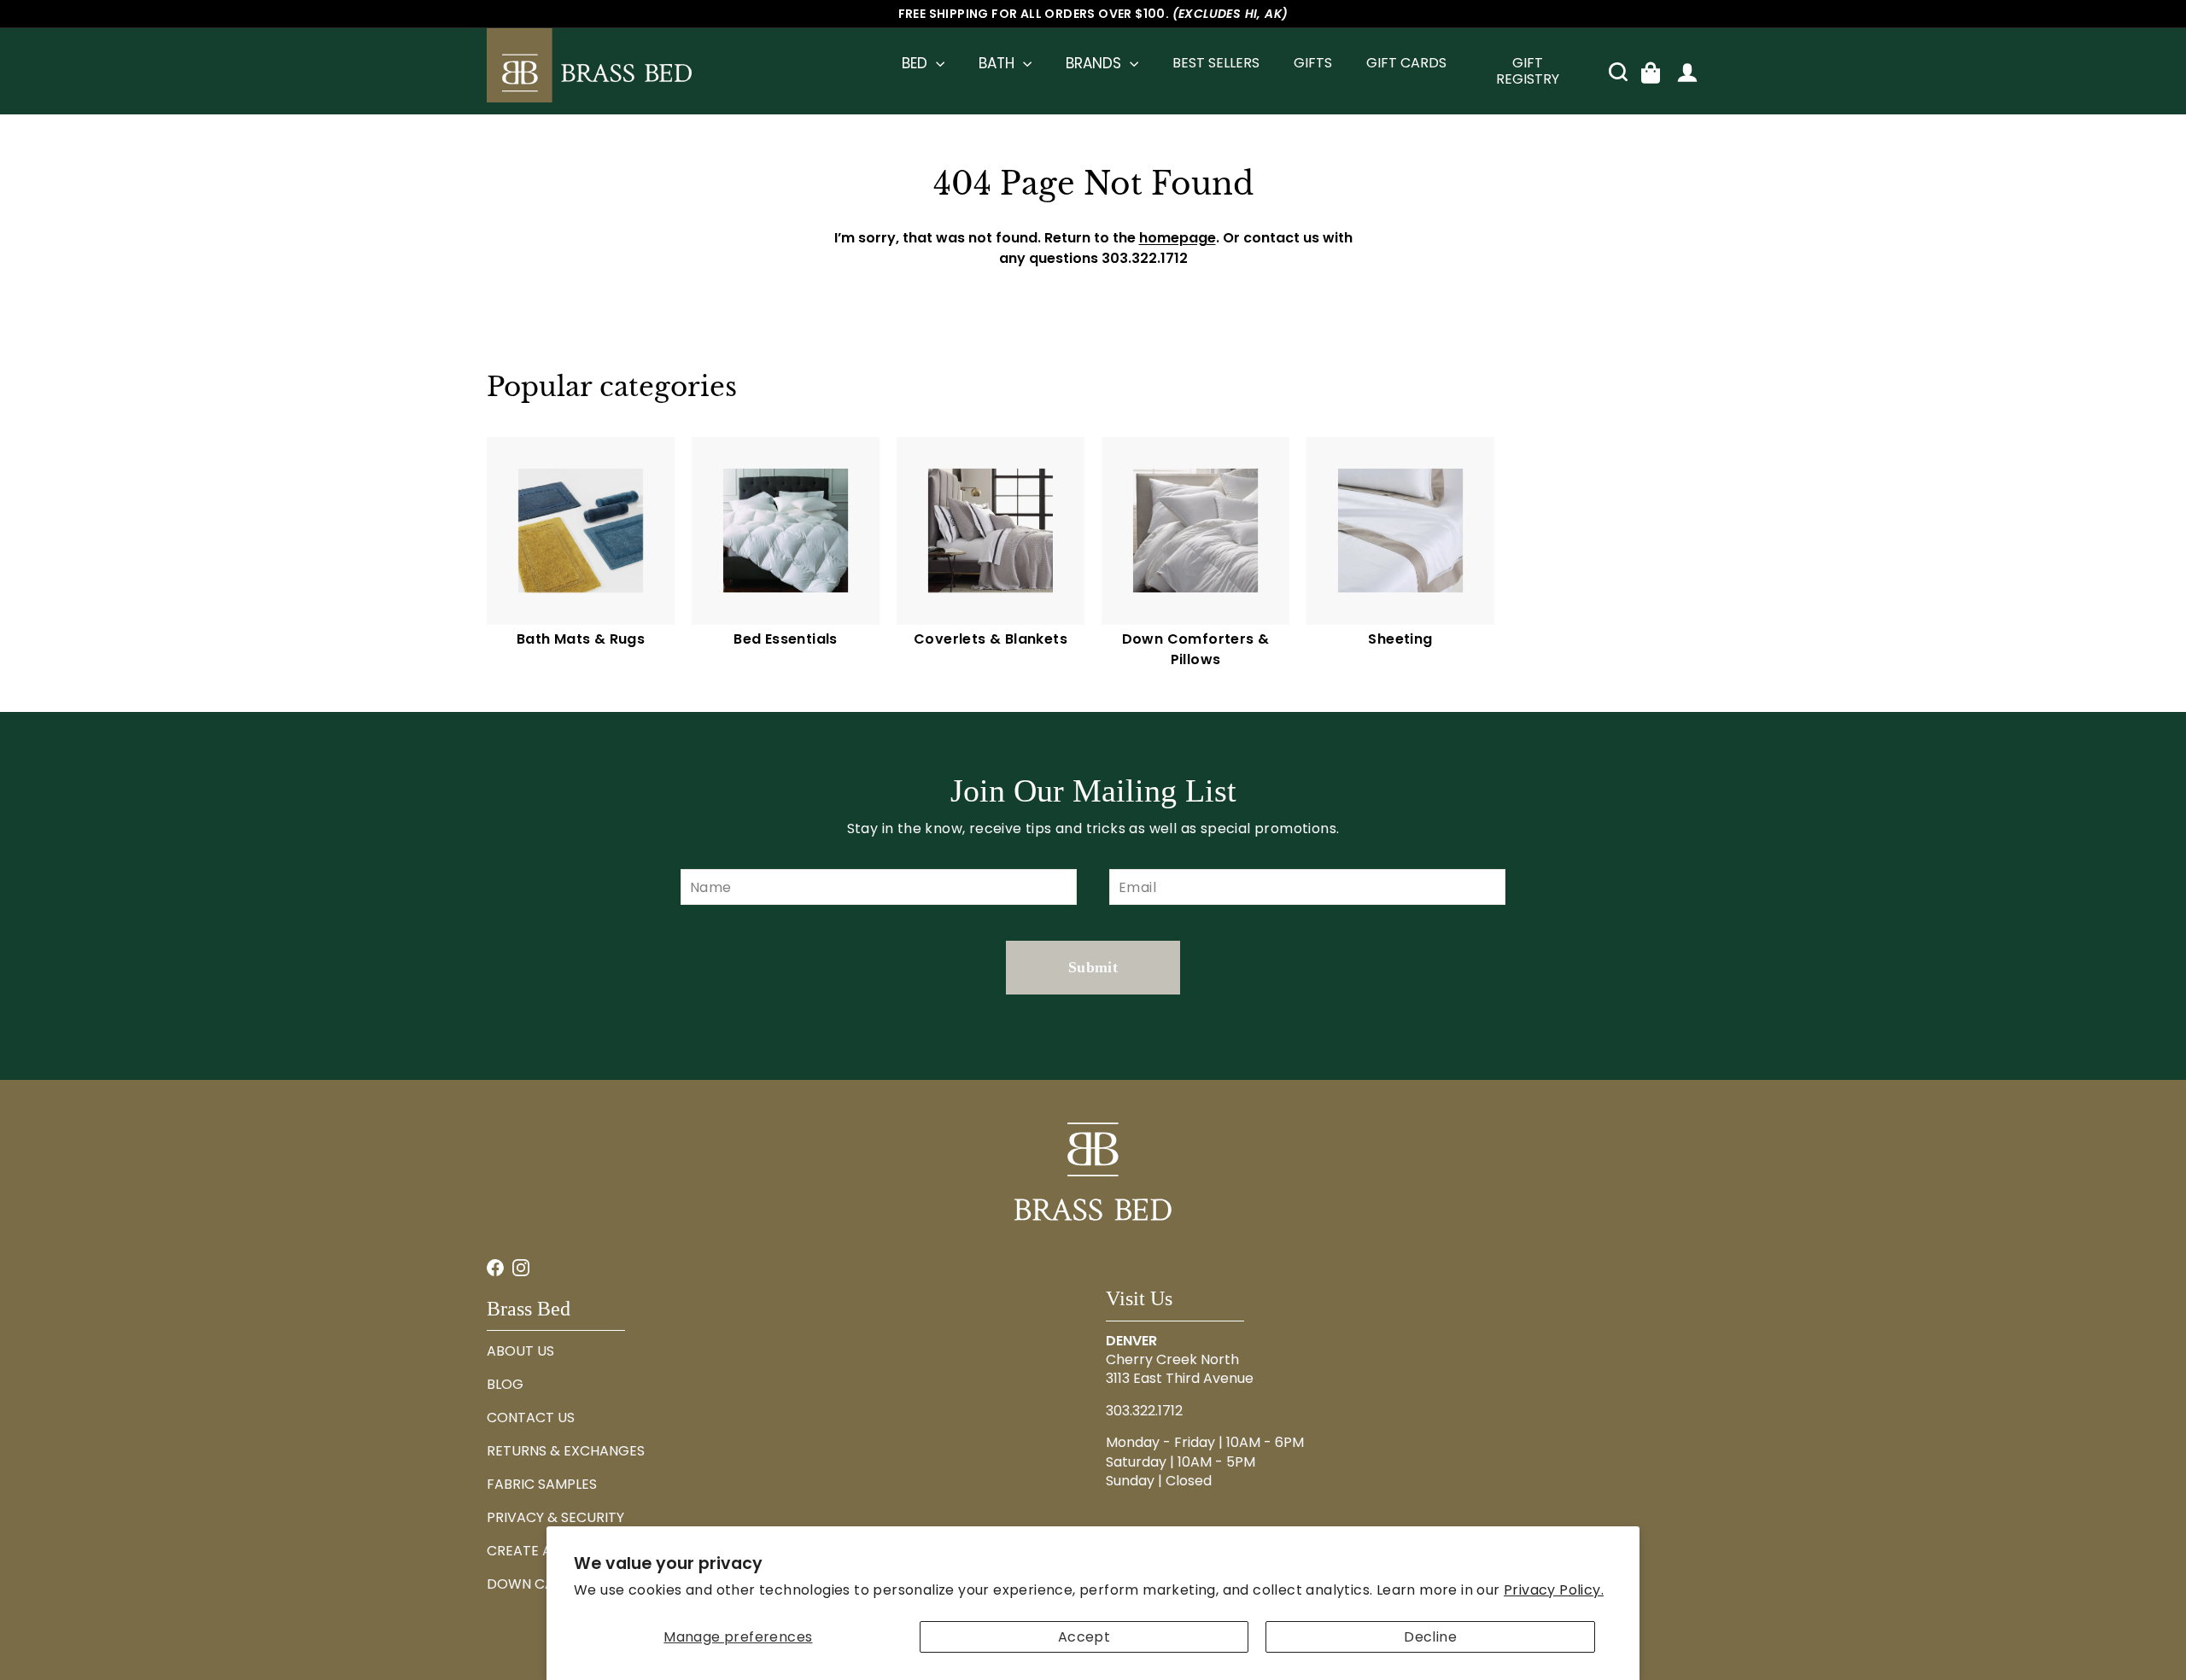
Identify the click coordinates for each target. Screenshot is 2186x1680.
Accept (1084, 1637)
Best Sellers (1216, 63)
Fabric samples (542, 1484)
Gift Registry (1528, 71)
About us (520, 1351)
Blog (505, 1384)
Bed (917, 63)
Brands (1096, 63)
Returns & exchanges (566, 1451)
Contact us (531, 1417)
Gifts (1313, 63)
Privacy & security (555, 1517)
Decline (1430, 1637)
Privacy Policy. (1554, 1590)
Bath (999, 63)
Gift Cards (1406, 63)
